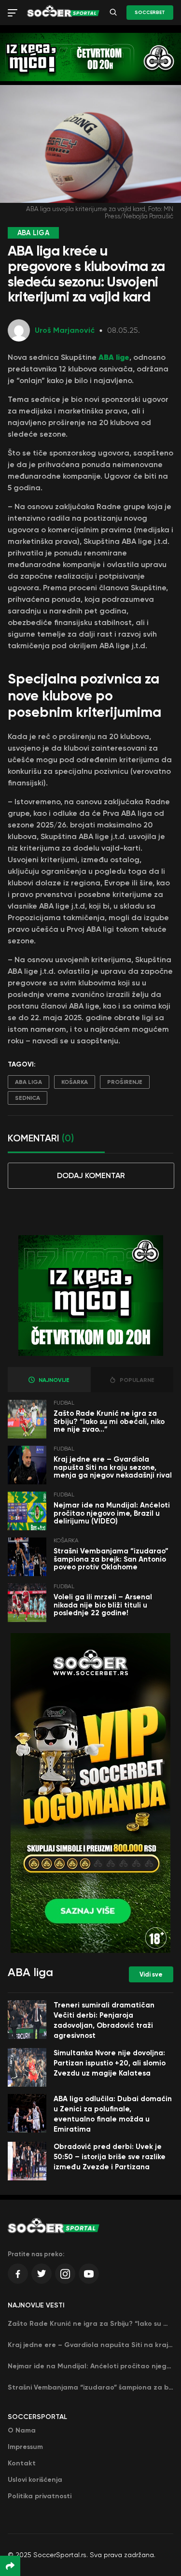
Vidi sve (151, 1974)
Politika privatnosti (40, 2496)
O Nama (22, 2430)
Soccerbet (150, 13)
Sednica (28, 1098)
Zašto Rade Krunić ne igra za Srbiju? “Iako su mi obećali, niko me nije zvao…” (109, 1421)
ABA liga (28, 1082)
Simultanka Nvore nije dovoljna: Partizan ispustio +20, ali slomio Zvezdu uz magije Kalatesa (110, 2063)
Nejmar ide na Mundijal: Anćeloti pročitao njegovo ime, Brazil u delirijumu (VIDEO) (112, 1513)
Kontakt (22, 2463)
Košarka (75, 1082)
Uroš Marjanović (65, 330)
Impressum (25, 2447)
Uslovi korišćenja (35, 2480)
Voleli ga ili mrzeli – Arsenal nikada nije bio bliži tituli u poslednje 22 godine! (103, 1605)
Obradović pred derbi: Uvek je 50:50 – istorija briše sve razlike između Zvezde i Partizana (110, 2157)
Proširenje (125, 1082)
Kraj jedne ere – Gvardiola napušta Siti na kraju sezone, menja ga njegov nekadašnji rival (113, 1467)
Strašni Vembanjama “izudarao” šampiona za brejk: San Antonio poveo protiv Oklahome (111, 1559)
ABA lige (114, 357)
